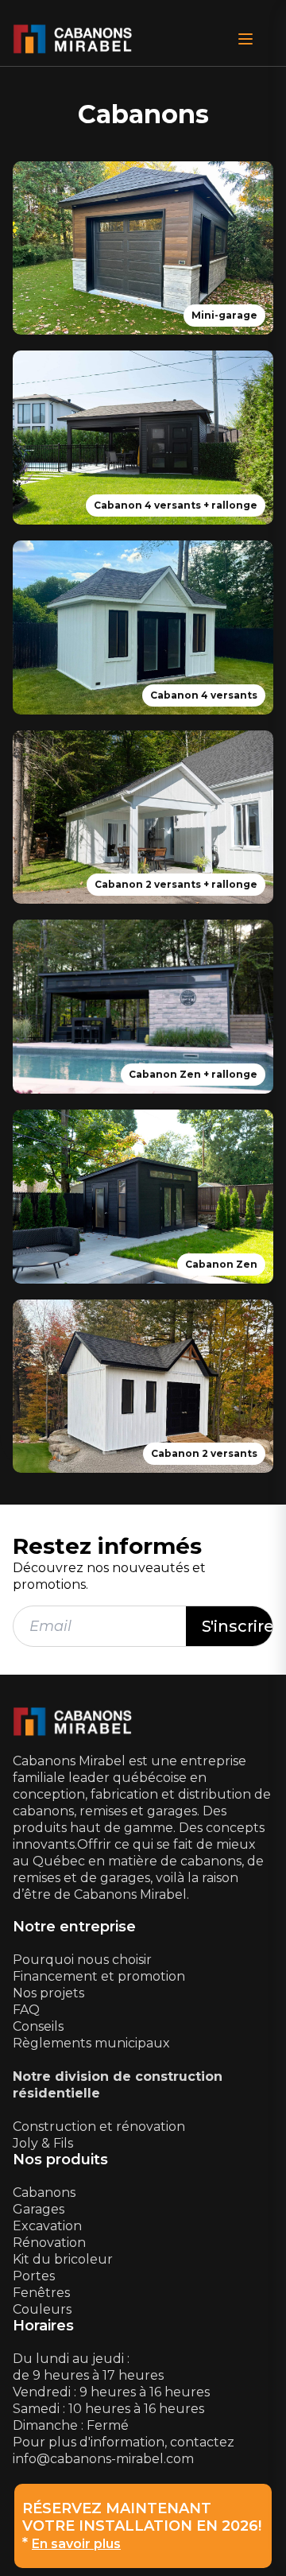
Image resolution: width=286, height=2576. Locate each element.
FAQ (26, 2010)
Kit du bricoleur (63, 2259)
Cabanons (44, 2193)
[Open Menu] (245, 39)
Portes (34, 2276)
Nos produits (60, 2160)
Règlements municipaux (91, 2043)
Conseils (38, 2026)
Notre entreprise (74, 1927)
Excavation (47, 2226)
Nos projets (48, 1993)
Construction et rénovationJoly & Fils (99, 2135)
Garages (39, 2209)
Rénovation (49, 2243)
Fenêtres (41, 2293)
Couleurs (42, 2309)
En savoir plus (76, 2544)
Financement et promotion (99, 1976)
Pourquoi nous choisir (82, 1960)
